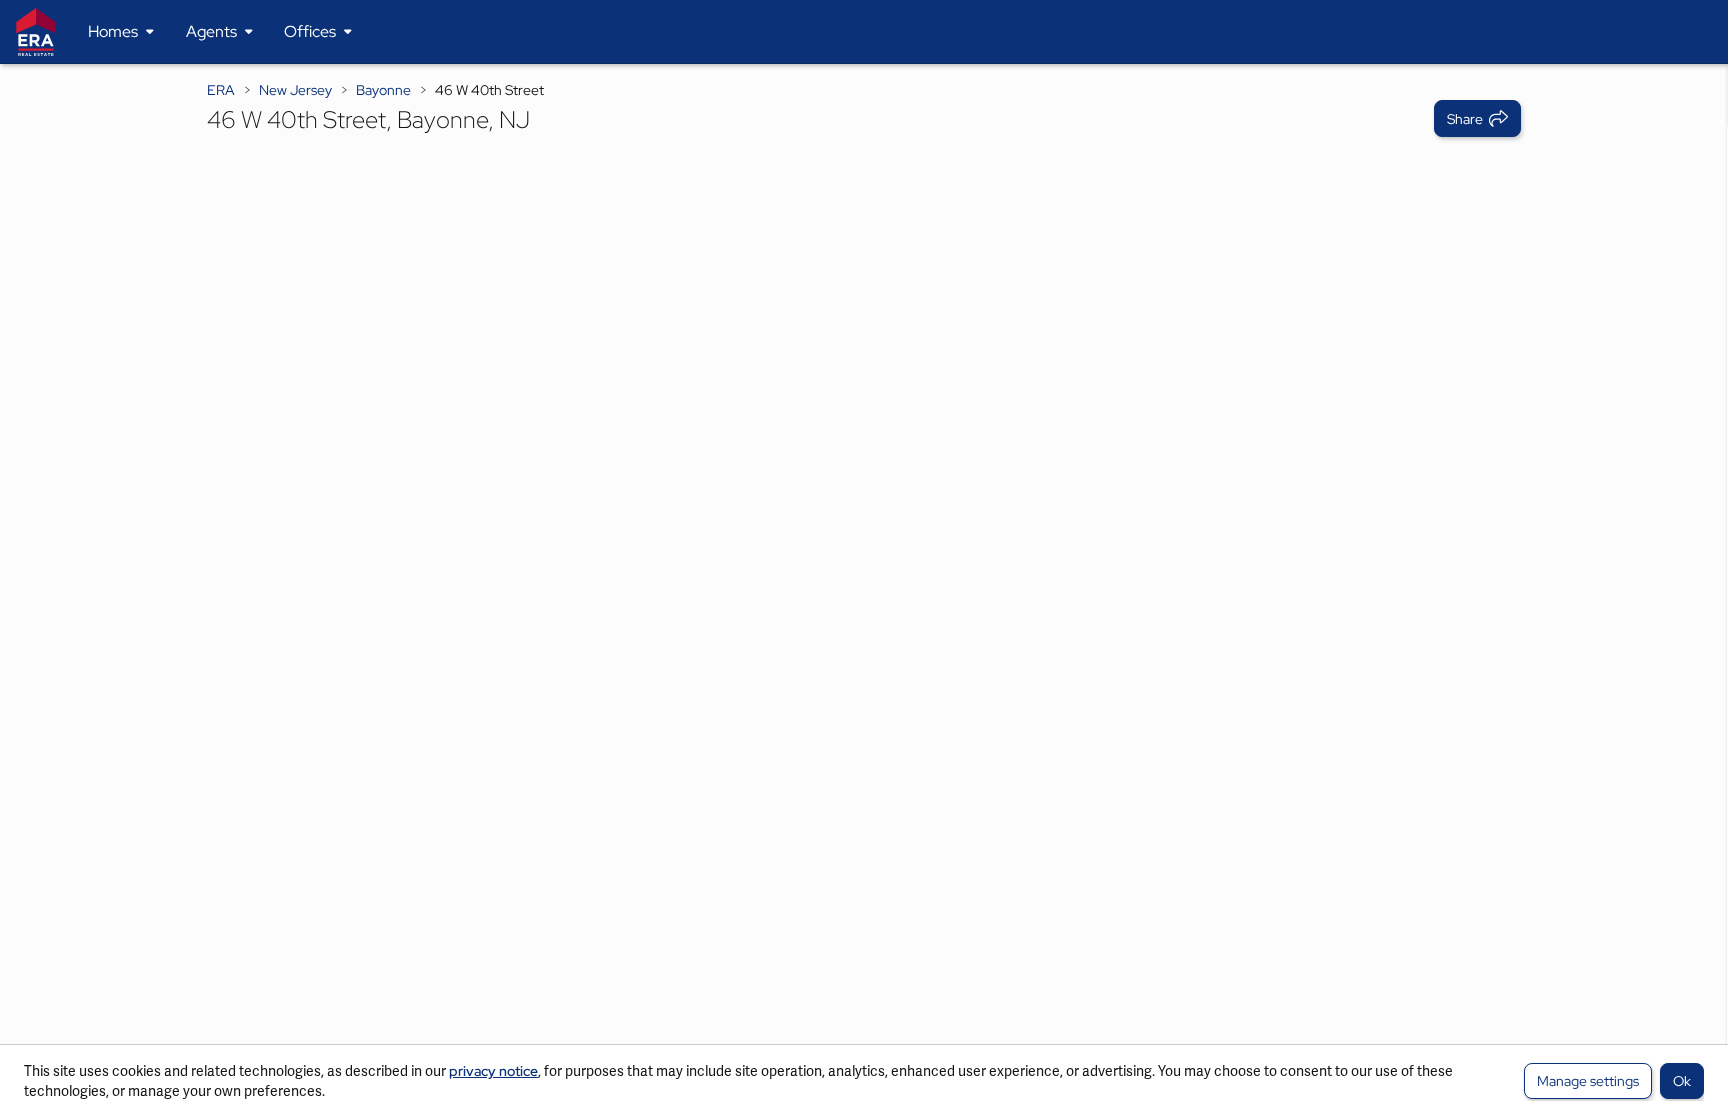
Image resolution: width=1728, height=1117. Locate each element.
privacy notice (493, 1071)
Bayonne (383, 90)
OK (1682, 1081)
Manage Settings (1588, 1081)
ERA (221, 90)
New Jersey (295, 90)
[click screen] (864, 590)
